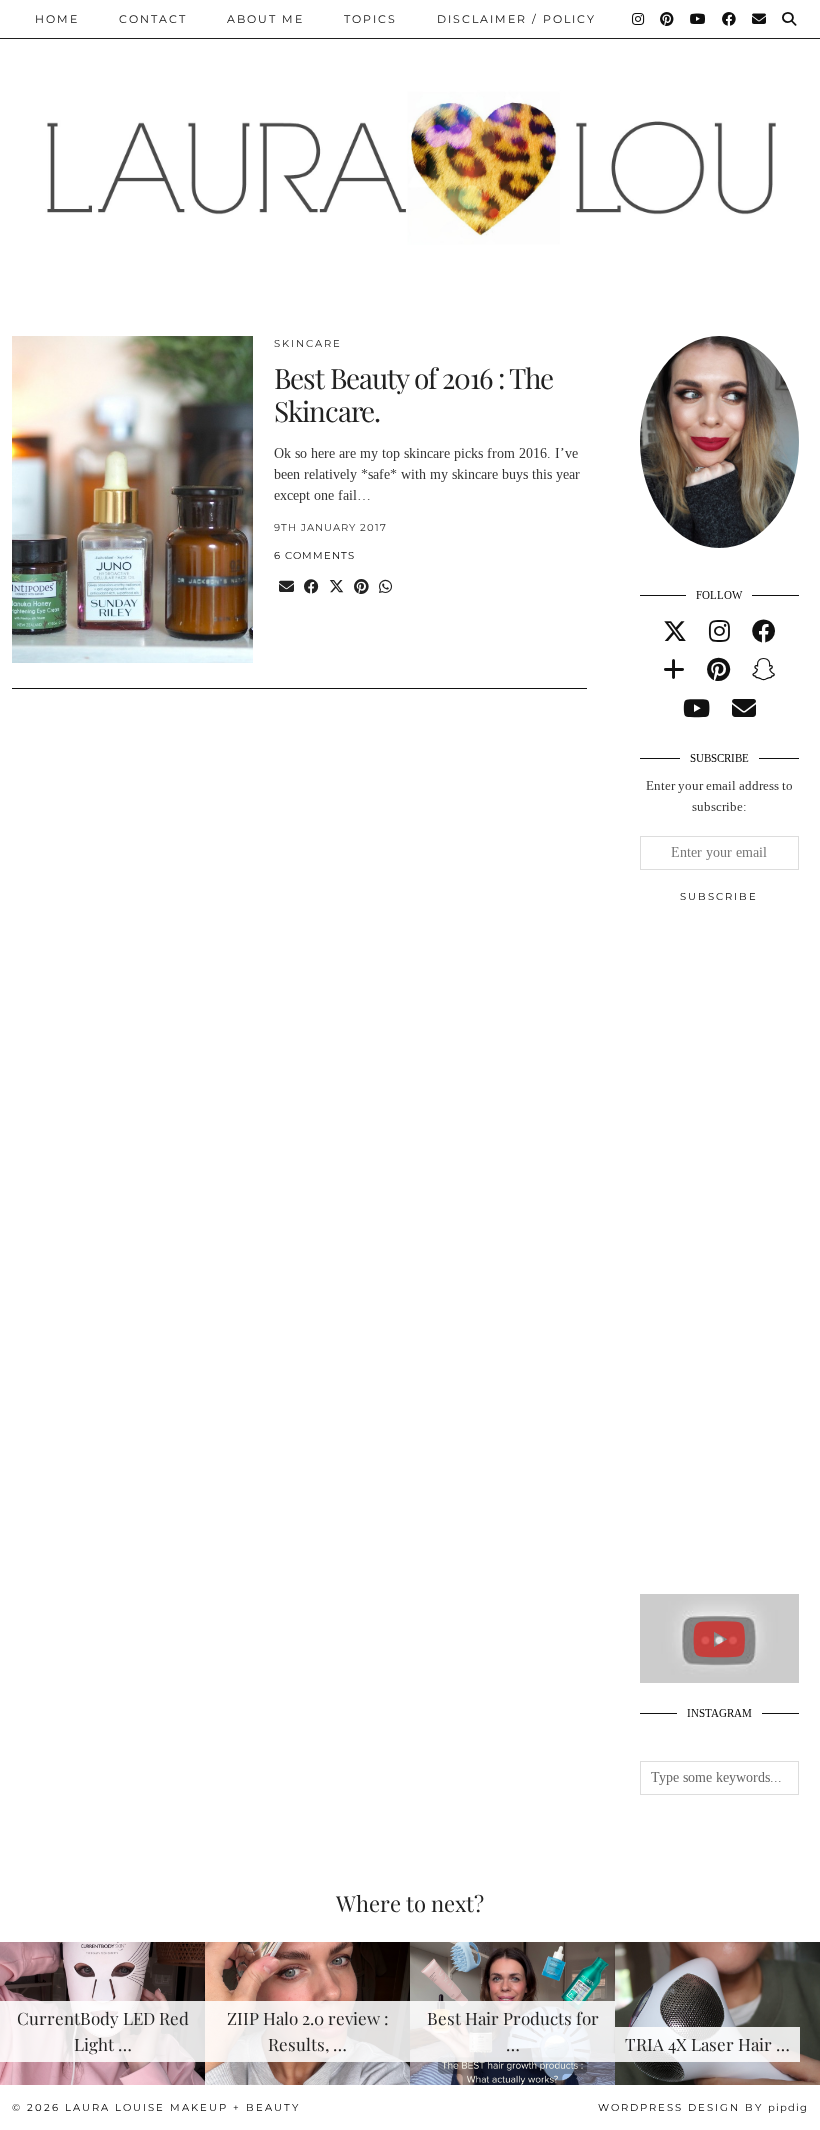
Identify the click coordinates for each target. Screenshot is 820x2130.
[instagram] (719, 632)
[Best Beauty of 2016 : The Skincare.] (132, 500)
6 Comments (314, 555)
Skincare (308, 343)
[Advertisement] (730, 1257)
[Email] (760, 19)
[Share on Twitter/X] (336, 587)
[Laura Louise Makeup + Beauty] (410, 153)
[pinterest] (718, 670)
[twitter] (675, 632)
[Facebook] (730, 19)
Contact (153, 19)
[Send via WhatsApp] (385, 587)
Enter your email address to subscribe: (719, 796)
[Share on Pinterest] (361, 587)
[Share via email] (286, 587)
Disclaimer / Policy (516, 19)
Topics (370, 19)
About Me (265, 19)
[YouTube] (699, 19)
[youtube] (696, 709)
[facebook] (764, 632)
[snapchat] (764, 670)
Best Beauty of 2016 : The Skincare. (413, 394)
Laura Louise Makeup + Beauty (182, 2107)
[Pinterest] (668, 19)
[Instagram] (639, 19)
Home (57, 19)
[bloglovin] (674, 670)
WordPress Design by (703, 2107)
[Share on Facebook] (311, 587)
